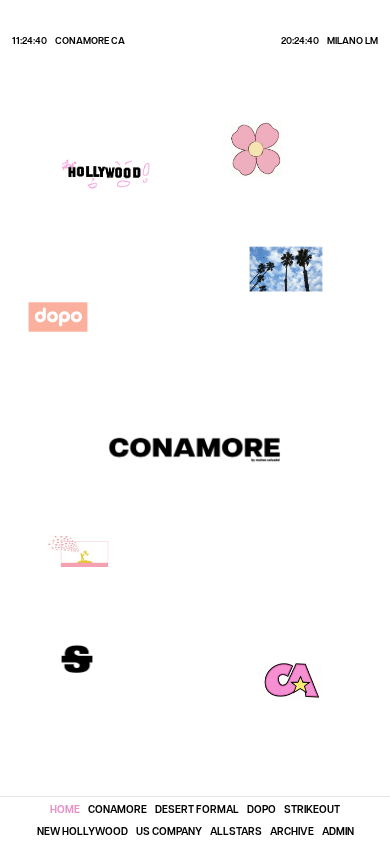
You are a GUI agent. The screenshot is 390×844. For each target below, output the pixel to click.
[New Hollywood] (106, 174)
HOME (65, 809)
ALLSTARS (236, 831)
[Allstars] (292, 680)
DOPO (261, 809)
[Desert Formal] (256, 149)
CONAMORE (117, 809)
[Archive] (286, 269)
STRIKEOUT (312, 809)
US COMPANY (169, 831)
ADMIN (338, 831)
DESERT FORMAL (197, 809)
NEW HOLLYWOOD (82, 831)
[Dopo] (58, 317)
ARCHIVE (292, 831)
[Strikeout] (77, 659)
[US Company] (85, 554)
